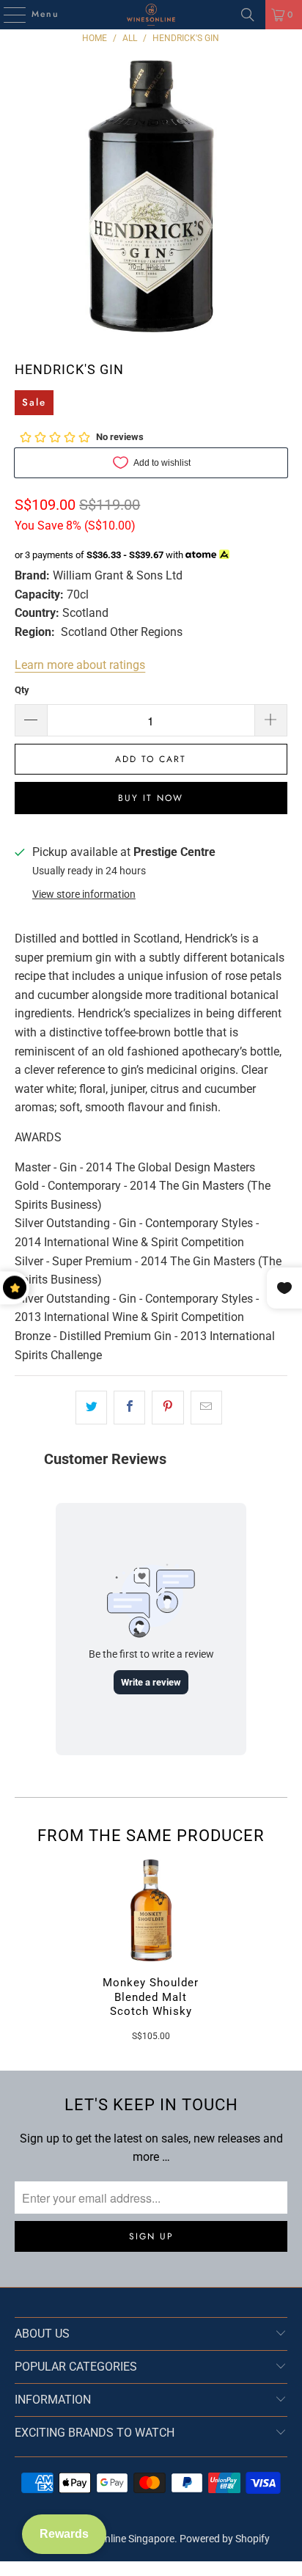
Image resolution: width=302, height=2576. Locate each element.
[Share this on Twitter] (91, 1408)
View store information (84, 894)
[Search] (248, 15)
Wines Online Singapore (121, 2539)
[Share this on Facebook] (129, 1408)
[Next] (281, 1950)
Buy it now (151, 798)
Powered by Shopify (225, 2539)
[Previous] (21, 1950)
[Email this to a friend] (206, 1408)
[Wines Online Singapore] (151, 15)
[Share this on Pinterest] (167, 1408)
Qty (22, 690)
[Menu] (7, 15)
